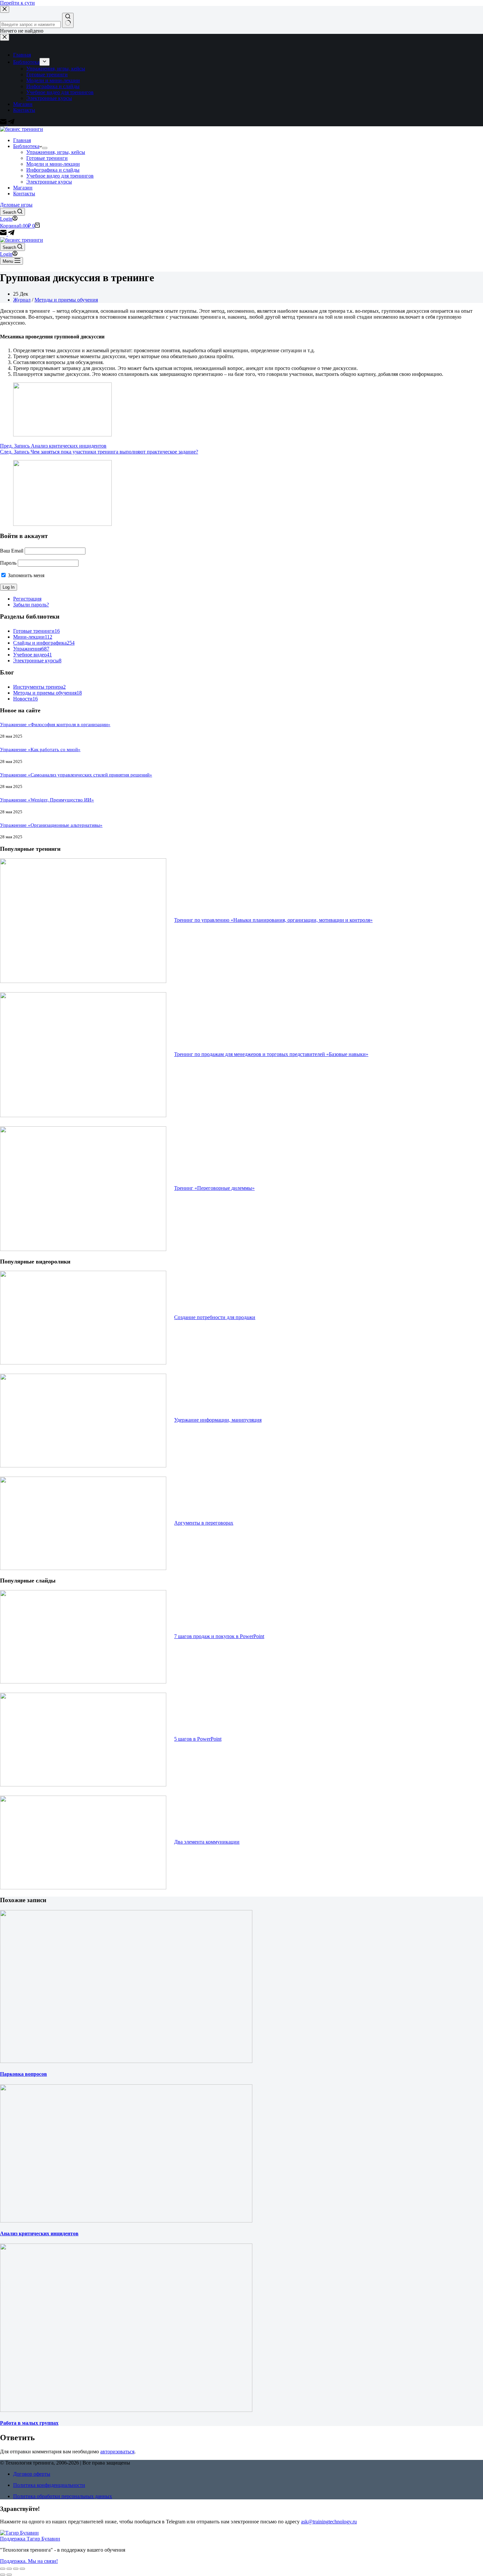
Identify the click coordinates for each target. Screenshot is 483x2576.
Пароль (8, 563)
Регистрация (27, 599)
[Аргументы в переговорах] (83, 1568)
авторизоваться (117, 2452)
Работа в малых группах (29, 2423)
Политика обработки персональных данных (63, 2496)
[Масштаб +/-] (22, 2569)
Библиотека (26, 146)
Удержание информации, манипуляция (218, 1420)
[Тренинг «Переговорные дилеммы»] (83, 1249)
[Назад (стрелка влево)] (3, 2575)
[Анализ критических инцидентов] (126, 2221)
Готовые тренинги (47, 158)
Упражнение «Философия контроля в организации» (55, 724)
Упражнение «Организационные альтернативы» (51, 825)
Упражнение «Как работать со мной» (40, 749)
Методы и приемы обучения (66, 300)
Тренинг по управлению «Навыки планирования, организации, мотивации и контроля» (273, 920)
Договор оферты (32, 2474)
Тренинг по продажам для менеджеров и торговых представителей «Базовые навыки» (271, 1054)
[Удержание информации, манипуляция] (83, 1466)
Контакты (24, 194)
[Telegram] (11, 234)
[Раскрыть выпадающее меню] (45, 148)
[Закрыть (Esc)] (3, 2569)
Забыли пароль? (31, 605)
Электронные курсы (49, 182)
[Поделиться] (9, 2569)
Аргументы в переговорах (204, 1523)
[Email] (4, 234)
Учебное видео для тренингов (60, 176)
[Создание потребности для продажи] (83, 1363)
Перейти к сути (17, 3)
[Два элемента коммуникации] (83, 1888)
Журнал (22, 300)
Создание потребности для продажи (215, 1317)
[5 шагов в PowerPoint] (83, 1785)
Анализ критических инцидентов (39, 2233)
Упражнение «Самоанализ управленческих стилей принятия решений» (76, 775)
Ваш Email (12, 551)
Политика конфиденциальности (49, 2485)
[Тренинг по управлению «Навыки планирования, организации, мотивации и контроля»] (83, 981)
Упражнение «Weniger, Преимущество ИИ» (47, 800)
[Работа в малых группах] (126, 2410)
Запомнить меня (25, 575)
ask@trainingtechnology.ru (329, 2522)
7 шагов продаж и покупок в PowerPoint (219, 1636)
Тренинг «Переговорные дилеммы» (214, 1188)
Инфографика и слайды (53, 170)
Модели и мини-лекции (53, 164)
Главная (22, 140)
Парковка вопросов (23, 2074)
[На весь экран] (16, 2569)
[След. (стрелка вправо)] (9, 2575)
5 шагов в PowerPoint (198, 1739)
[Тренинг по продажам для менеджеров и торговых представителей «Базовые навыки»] (83, 1115)
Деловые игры (16, 205)
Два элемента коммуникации (207, 1842)
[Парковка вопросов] (126, 2061)
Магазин (23, 188)
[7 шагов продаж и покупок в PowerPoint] (83, 1682)
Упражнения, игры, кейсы (56, 152)
